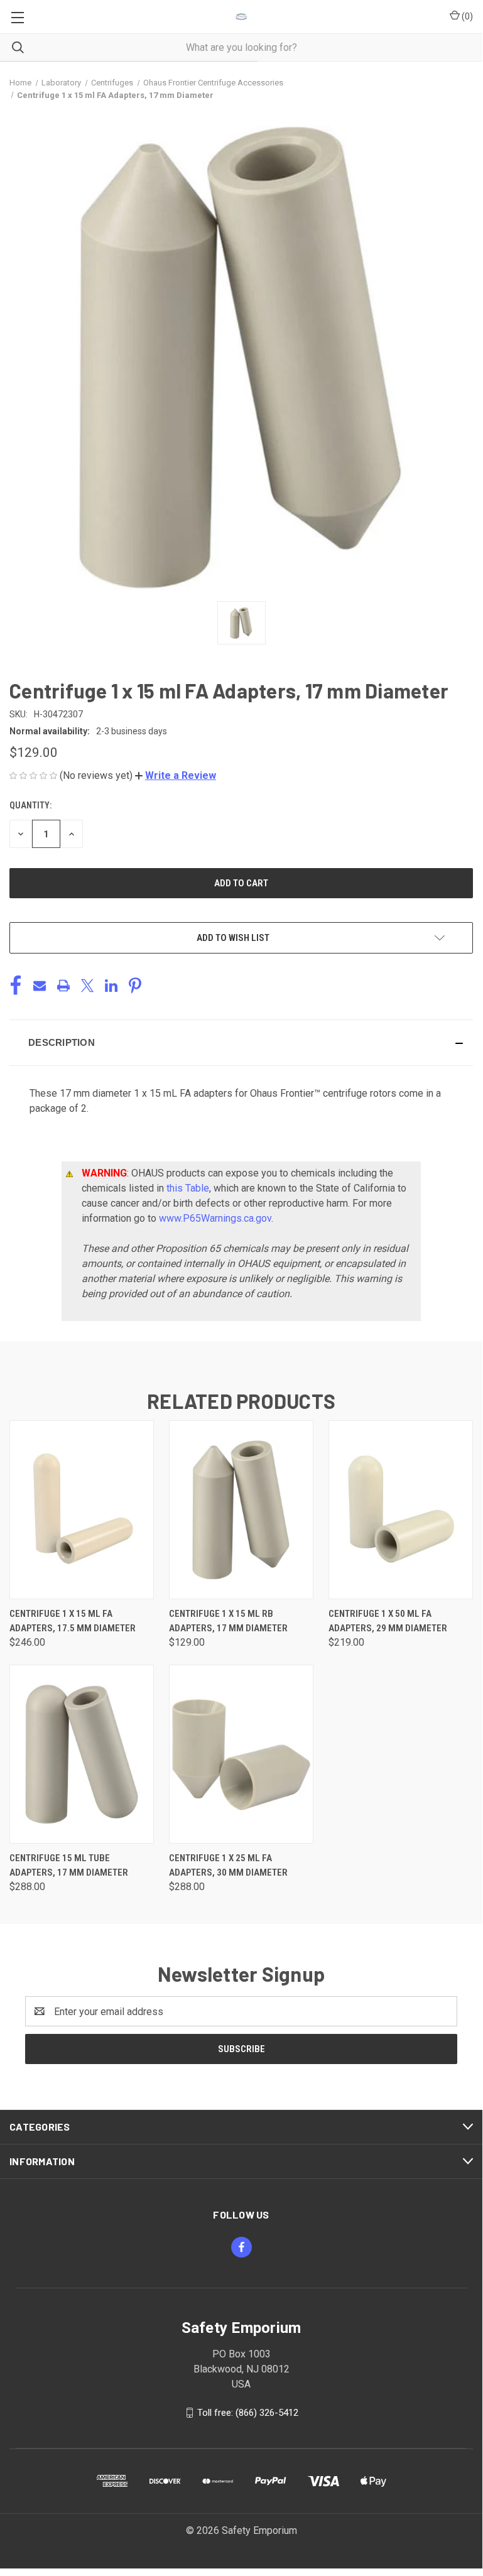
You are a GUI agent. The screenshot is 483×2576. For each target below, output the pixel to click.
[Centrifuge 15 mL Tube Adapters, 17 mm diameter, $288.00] (82, 1754)
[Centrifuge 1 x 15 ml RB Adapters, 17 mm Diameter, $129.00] (241, 1510)
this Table (188, 1188)
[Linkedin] (111, 986)
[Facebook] (16, 986)
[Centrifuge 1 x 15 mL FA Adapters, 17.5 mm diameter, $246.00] (82, 1510)
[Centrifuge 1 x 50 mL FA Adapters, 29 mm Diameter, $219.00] (401, 1510)
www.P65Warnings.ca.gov (215, 1218)
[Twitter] (87, 986)
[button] (176, 775)
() (466, 16)
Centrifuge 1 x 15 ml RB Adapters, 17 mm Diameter (228, 1621)
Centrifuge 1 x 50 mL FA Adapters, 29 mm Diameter (388, 1621)
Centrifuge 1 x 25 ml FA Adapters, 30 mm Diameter (228, 1865)
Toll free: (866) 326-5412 (248, 2413)
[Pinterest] (135, 986)
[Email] (40, 986)
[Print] (63, 986)
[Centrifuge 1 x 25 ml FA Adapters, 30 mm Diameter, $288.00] (241, 1754)
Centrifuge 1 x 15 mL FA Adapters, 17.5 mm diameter (73, 1621)
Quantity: (30, 805)
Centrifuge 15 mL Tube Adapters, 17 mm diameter (69, 1865)
